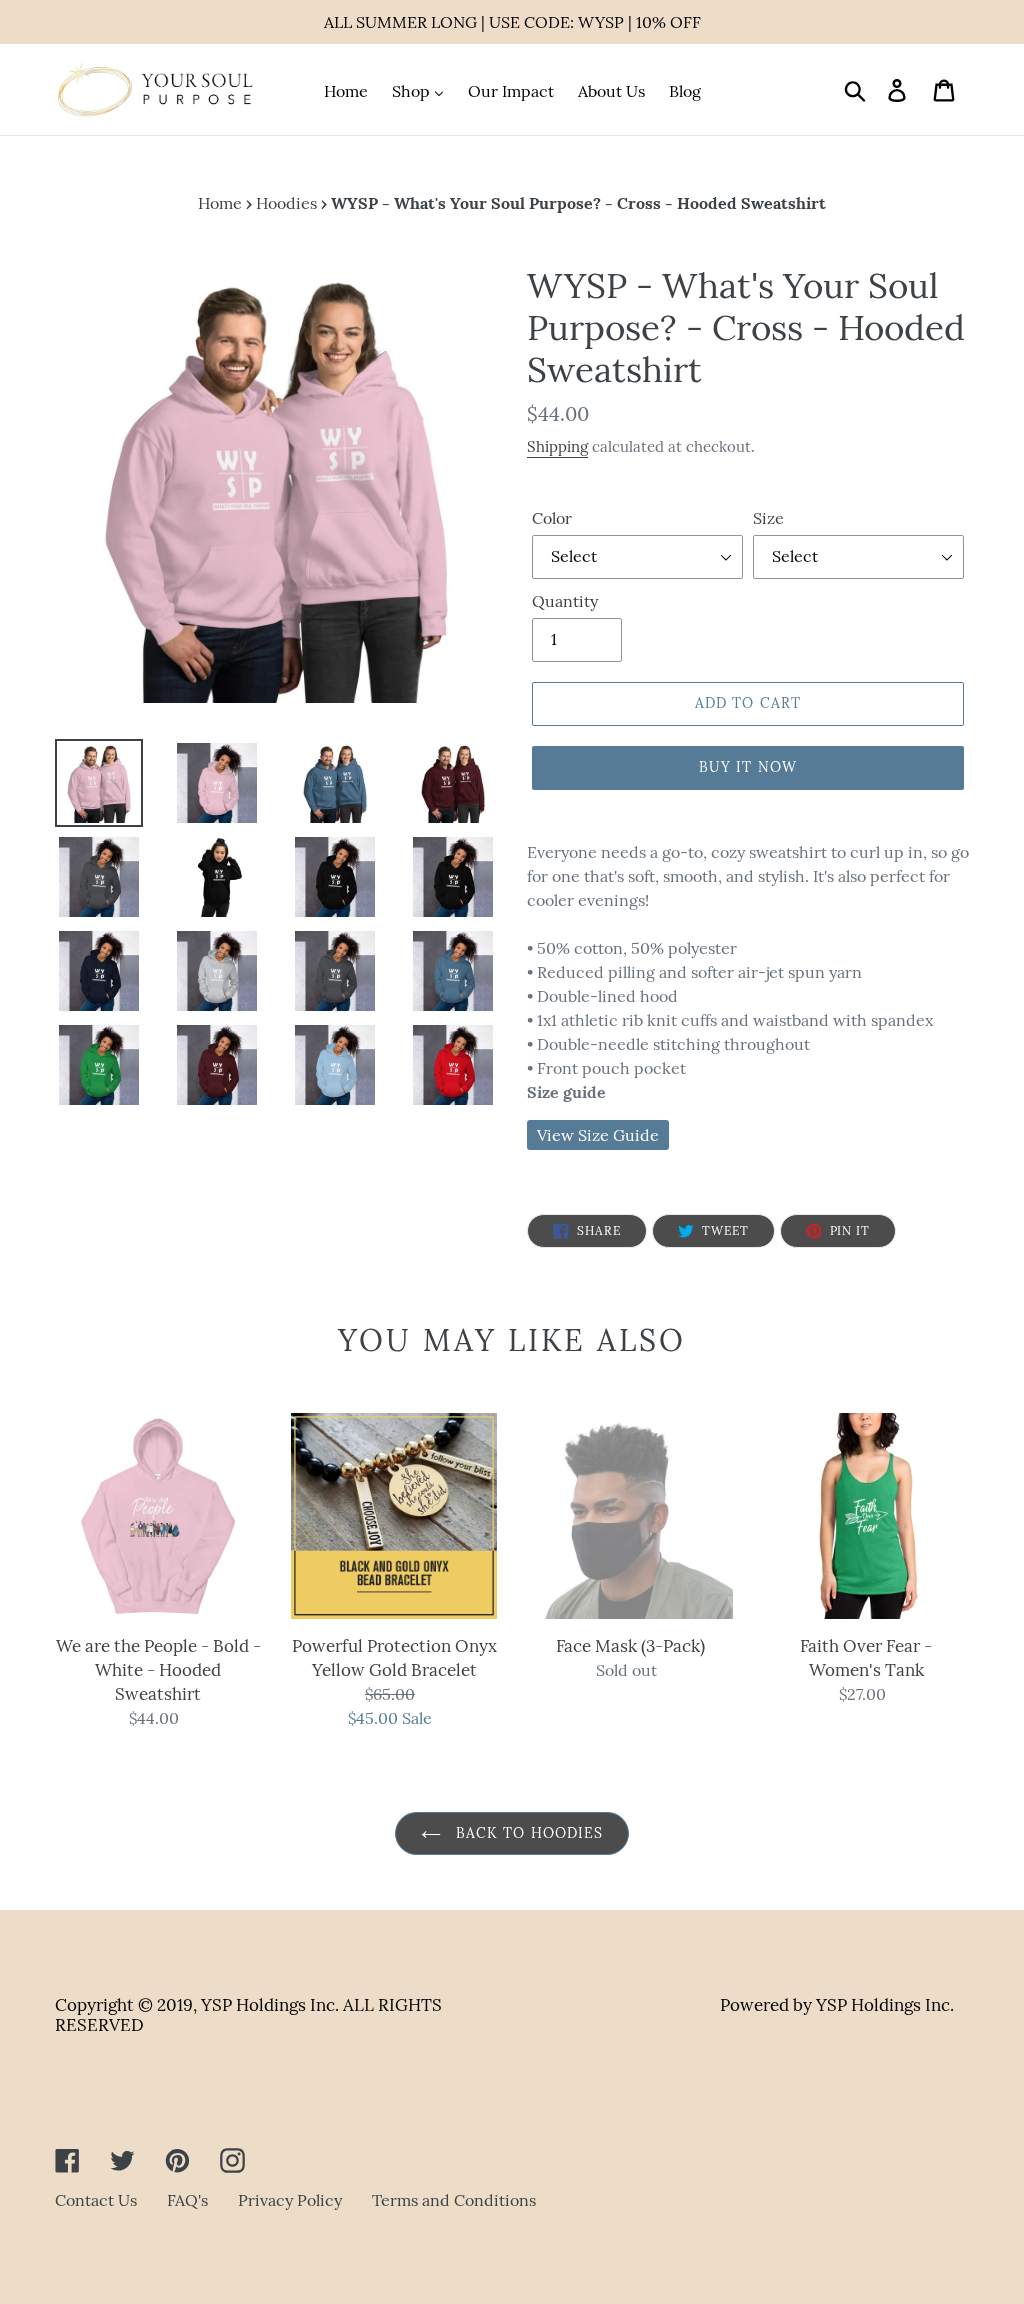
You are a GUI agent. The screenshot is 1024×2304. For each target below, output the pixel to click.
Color (552, 518)
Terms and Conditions (454, 2200)
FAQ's (187, 2200)
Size (768, 518)
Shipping (557, 446)
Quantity (565, 601)
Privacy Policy (290, 2200)
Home (220, 203)
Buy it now (748, 767)
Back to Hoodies (527, 1833)
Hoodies (286, 203)
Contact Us (96, 2200)
